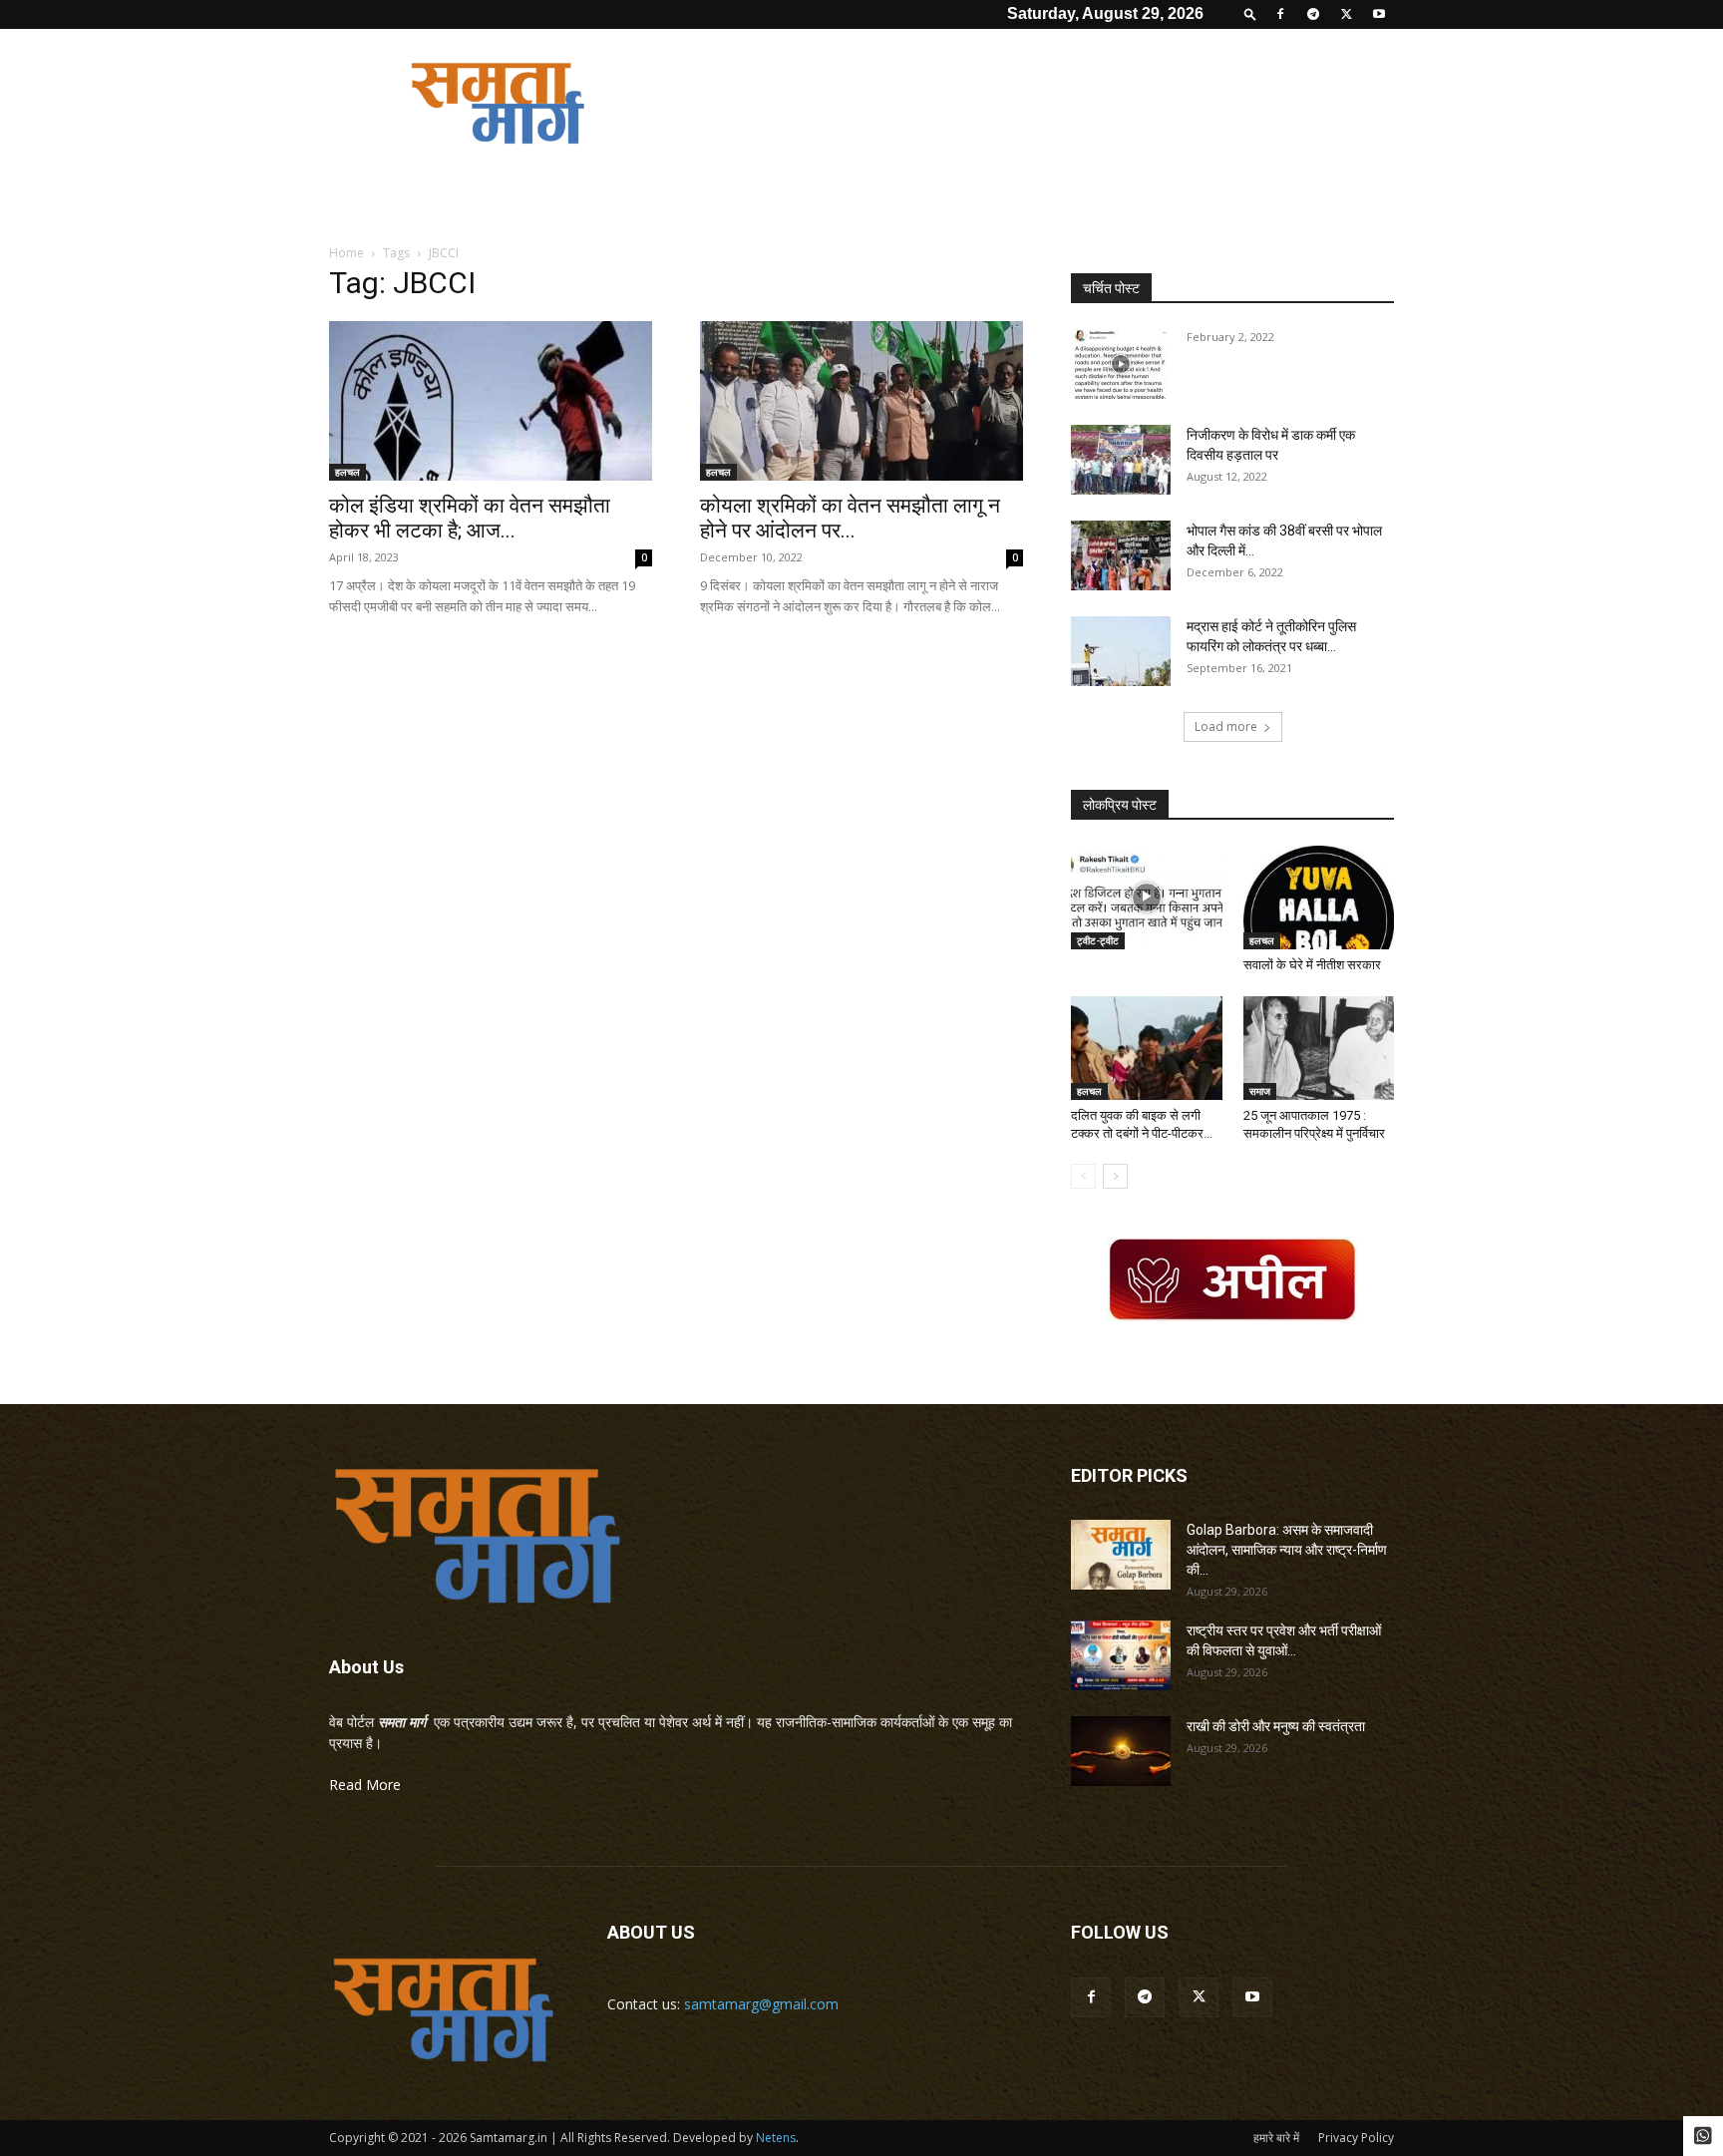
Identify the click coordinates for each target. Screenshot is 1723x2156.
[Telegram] (1313, 14)
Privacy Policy (1356, 2138)
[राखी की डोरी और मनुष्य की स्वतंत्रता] (1121, 1751)
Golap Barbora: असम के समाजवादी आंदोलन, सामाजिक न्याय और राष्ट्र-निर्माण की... (1287, 1550)
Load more (1226, 726)
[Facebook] (1280, 14)
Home (346, 253)
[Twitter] (1346, 14)
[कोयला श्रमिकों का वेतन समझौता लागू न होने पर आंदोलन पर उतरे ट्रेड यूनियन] (861, 401)
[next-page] (1115, 1176)
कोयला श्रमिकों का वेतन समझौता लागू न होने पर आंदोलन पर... (850, 518)
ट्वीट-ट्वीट (1098, 940)
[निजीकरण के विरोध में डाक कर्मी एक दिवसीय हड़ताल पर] (1121, 460)
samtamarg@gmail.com (761, 2004)
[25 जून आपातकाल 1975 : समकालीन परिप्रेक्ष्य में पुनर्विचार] (1319, 1048)
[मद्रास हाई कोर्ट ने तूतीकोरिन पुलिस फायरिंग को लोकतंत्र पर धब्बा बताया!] (1121, 651)
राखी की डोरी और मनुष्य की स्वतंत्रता (1276, 1726)
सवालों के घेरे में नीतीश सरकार (1312, 965)
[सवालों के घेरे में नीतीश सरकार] (1319, 898)
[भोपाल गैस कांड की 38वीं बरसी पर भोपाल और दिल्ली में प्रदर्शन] (1121, 555)
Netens (776, 2138)
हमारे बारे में (1276, 2138)
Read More (365, 1785)
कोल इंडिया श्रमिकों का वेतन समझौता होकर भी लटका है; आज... (470, 518)
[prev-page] (1083, 1176)
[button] (1250, 13)
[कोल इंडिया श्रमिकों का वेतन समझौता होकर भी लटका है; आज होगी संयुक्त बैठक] (491, 401)
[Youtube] (1379, 14)
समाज (1260, 1091)
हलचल (347, 472)
